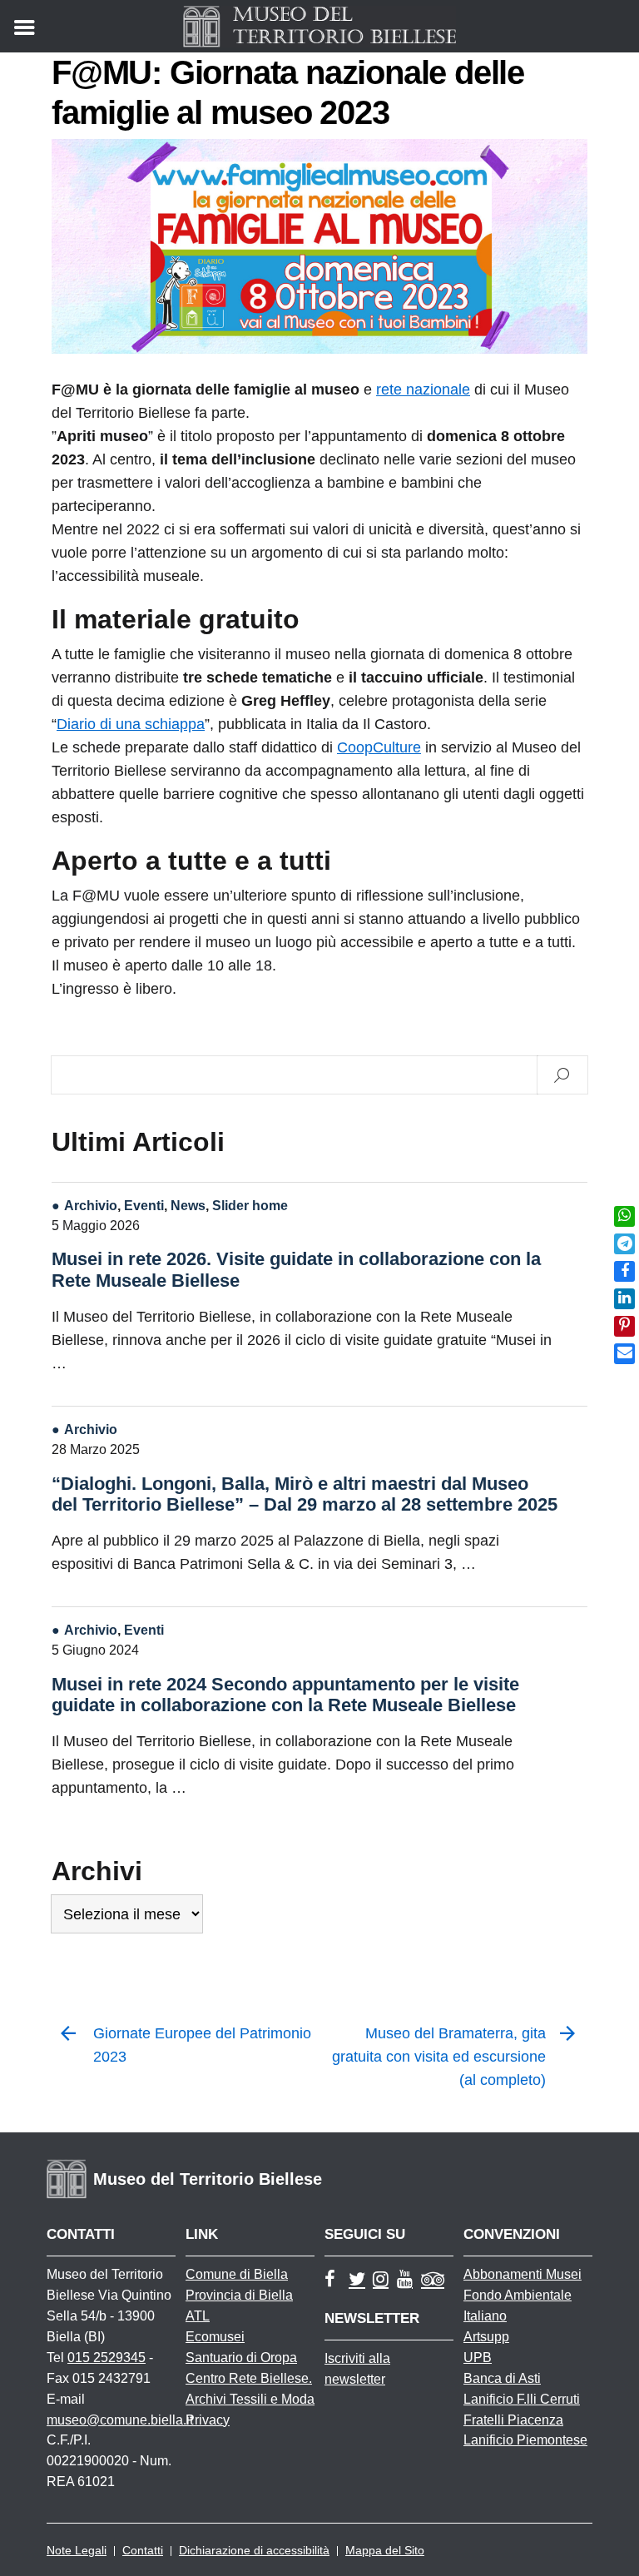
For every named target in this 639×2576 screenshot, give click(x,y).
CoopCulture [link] (379, 747)
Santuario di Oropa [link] (241, 2358)
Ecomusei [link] (215, 2337)
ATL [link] (198, 2316)
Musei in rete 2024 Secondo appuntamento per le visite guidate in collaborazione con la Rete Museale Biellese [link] (285, 1695)
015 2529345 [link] (106, 2358)
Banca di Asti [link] (502, 2378)
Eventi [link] (144, 1205)
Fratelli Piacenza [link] (513, 2420)
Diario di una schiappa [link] (131, 724)
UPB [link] (478, 2358)
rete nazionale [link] (423, 390)
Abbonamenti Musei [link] (523, 2274)
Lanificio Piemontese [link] (525, 2440)
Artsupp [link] (486, 2337)
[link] (624, 1216)
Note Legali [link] (77, 2550)
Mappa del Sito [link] (385, 2550)
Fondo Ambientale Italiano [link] (518, 2305)
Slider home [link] (250, 1205)
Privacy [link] (208, 2420)
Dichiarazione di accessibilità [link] (254, 2550)
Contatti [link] (143, 2550)
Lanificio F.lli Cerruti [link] (522, 2399)
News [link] (188, 1205)
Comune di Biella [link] (237, 2274)
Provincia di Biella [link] (239, 2295)
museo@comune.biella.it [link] (120, 2420)
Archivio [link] (91, 1205)
